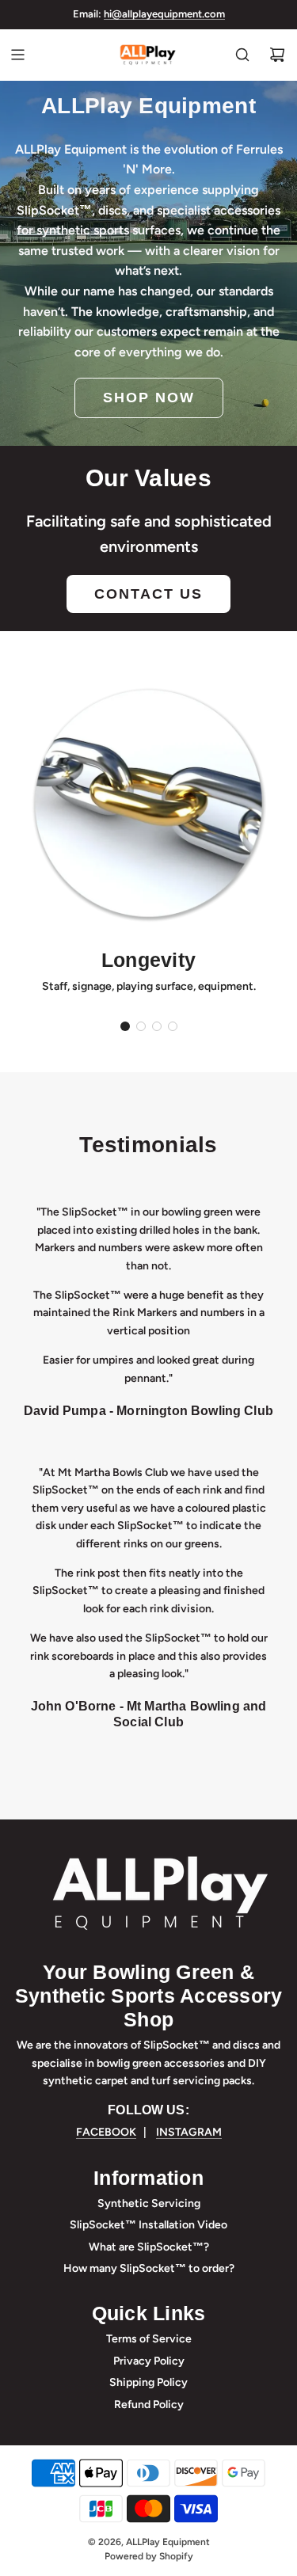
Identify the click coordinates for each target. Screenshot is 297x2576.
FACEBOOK (106, 2132)
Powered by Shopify (149, 2556)
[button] (125, 1026)
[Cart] (277, 55)
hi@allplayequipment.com (164, 14)
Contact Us (148, 594)
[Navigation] (17, 55)
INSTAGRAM (189, 2132)
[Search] (242, 55)
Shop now (149, 398)
